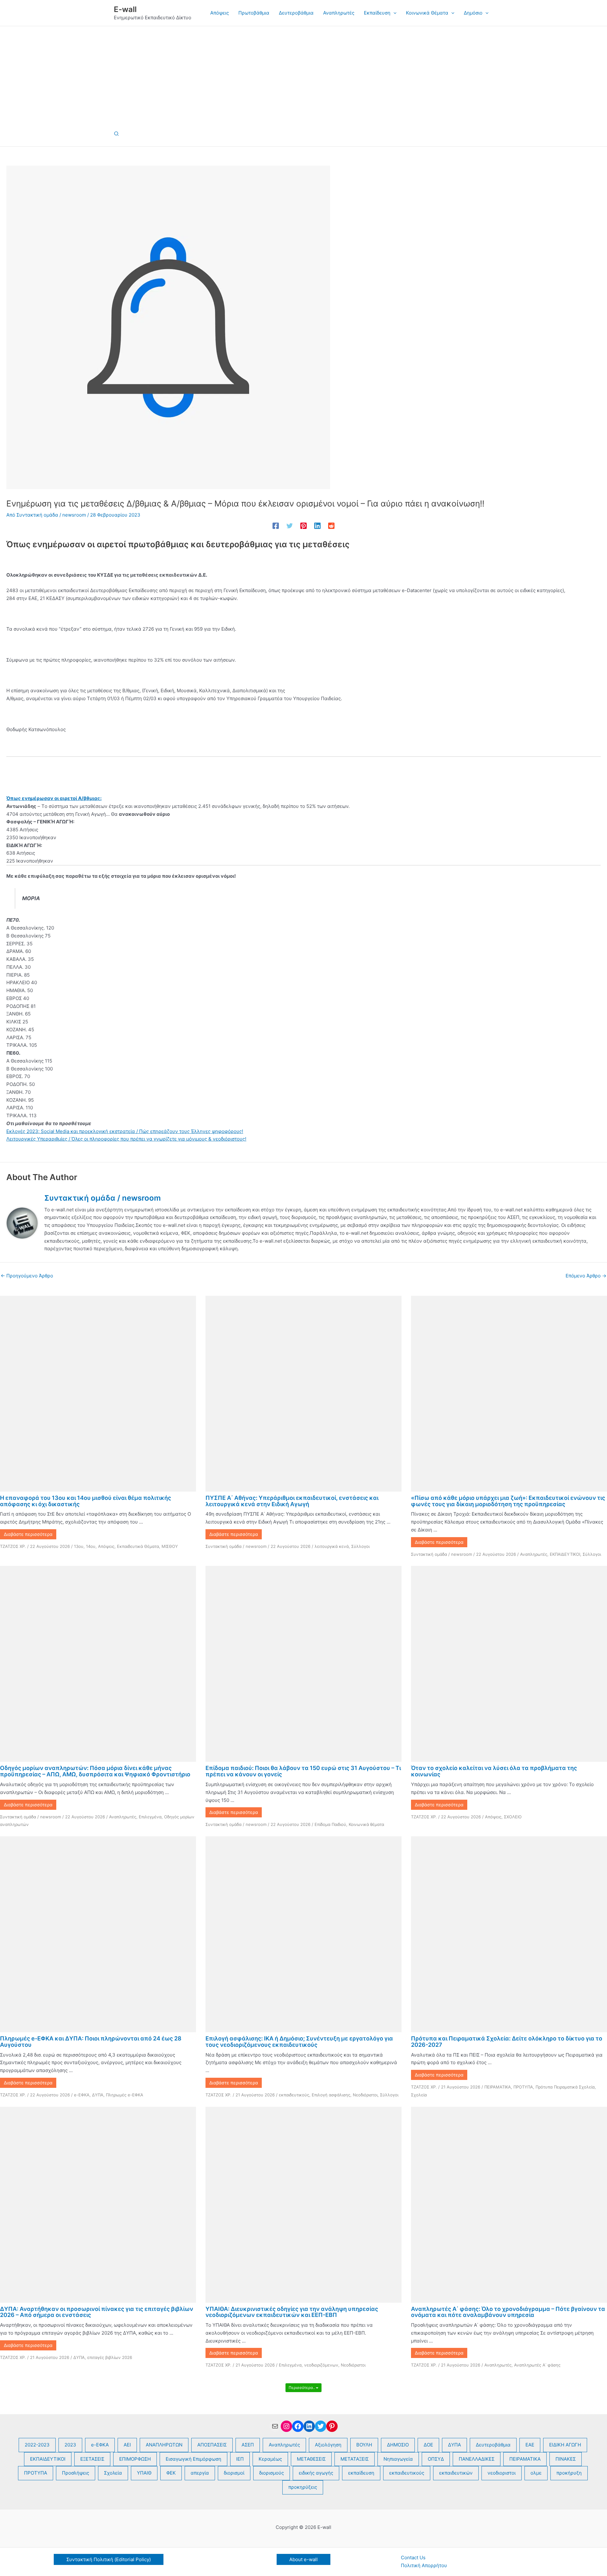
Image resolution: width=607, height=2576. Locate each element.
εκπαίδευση (361, 2473)
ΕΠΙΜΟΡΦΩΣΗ (135, 2459)
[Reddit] (331, 526)
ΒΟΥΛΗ (364, 2445)
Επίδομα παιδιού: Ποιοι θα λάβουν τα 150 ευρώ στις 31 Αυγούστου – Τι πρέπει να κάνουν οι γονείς (303, 1771)
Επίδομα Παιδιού (330, 1824)
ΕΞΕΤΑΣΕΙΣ (92, 2459)
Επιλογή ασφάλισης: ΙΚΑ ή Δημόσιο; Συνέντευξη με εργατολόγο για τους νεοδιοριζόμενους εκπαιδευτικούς (299, 2042)
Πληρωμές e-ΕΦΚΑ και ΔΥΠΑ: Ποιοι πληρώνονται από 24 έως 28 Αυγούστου (91, 2042)
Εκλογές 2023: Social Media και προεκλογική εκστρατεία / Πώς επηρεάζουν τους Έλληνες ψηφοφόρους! (125, 1131)
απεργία (200, 2473)
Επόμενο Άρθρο (586, 1276)
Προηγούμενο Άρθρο (27, 1276)
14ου (91, 1546)
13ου (79, 1546)
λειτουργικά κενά (332, 1546)
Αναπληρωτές (534, 1554)
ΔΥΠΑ (98, 2095)
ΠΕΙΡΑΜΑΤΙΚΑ (498, 2087)
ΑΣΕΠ (248, 2445)
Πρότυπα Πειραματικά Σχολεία (565, 2087)
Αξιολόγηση (328, 2445)
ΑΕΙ (127, 2445)
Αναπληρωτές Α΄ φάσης (537, 2365)
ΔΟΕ (428, 2445)
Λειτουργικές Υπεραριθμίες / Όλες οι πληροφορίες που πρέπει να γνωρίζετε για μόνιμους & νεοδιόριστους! (126, 1139)
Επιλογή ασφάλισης (331, 2095)
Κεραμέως (270, 2459)
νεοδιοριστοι (502, 2473)
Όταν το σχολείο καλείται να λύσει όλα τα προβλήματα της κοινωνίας (494, 1771)
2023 (70, 2445)
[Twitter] (290, 526)
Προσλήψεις (76, 2473)
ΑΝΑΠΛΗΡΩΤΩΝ (164, 2445)
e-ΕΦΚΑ (82, 2095)
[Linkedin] (317, 526)
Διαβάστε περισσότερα (28, 1534)
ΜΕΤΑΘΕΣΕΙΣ (311, 2459)
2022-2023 (37, 2445)
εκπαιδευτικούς (294, 2095)
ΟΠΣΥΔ (436, 2459)
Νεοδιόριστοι (365, 2095)
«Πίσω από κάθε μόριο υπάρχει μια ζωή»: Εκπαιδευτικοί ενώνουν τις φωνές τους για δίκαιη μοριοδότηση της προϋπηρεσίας (508, 1501)
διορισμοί (234, 2473)
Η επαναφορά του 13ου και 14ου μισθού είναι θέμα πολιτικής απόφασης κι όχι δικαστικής (86, 1501)
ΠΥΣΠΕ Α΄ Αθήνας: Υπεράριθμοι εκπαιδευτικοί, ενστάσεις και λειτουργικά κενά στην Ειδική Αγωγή (292, 1501)
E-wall (125, 9)
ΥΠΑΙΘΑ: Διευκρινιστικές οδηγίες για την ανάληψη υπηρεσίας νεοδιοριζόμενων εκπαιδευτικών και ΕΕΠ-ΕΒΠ (292, 2312)
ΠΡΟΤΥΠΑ (523, 2087)
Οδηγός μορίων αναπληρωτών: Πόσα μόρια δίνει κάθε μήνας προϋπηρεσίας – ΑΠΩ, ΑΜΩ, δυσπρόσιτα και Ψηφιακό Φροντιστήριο (95, 1771)
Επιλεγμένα (150, 1817)
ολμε (536, 2473)
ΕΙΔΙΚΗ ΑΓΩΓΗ (565, 2445)
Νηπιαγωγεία (398, 2459)
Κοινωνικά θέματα (366, 1824)
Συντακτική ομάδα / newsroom (236, 1546)
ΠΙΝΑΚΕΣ (566, 2459)
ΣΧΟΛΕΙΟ (513, 1817)
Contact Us (413, 2558)
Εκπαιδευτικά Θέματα (138, 1546)
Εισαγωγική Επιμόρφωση (193, 2459)
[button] (393, 13)
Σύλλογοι (360, 1546)
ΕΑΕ (530, 2445)
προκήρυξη (569, 2473)
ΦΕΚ (171, 2473)
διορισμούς (272, 2473)
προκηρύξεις (303, 2487)
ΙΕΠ (240, 2459)
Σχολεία (419, 2095)
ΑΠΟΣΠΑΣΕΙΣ (212, 2445)
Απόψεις (106, 1546)
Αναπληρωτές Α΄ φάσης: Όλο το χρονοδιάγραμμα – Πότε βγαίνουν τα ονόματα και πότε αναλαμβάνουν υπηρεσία (508, 2312)
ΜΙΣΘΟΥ (170, 1546)
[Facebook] (276, 526)
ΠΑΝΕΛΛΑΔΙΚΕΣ (477, 2459)
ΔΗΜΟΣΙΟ (398, 2445)
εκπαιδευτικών (456, 2473)
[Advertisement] (303, 74)
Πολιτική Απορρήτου (424, 2565)
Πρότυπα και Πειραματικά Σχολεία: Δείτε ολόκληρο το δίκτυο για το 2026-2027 (507, 2042)
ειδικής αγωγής (316, 2473)
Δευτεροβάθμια (493, 2445)
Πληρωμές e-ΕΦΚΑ (125, 2095)
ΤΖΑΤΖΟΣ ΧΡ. (13, 1546)
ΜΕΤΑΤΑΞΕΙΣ (355, 2459)
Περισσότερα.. (302, 2388)
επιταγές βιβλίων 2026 (110, 2357)
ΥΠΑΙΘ (144, 2473)
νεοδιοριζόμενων (321, 2365)
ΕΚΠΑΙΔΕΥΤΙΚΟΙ (565, 1554)
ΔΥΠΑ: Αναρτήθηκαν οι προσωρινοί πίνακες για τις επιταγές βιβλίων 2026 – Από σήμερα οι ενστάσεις (97, 2312)
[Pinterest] (303, 526)
